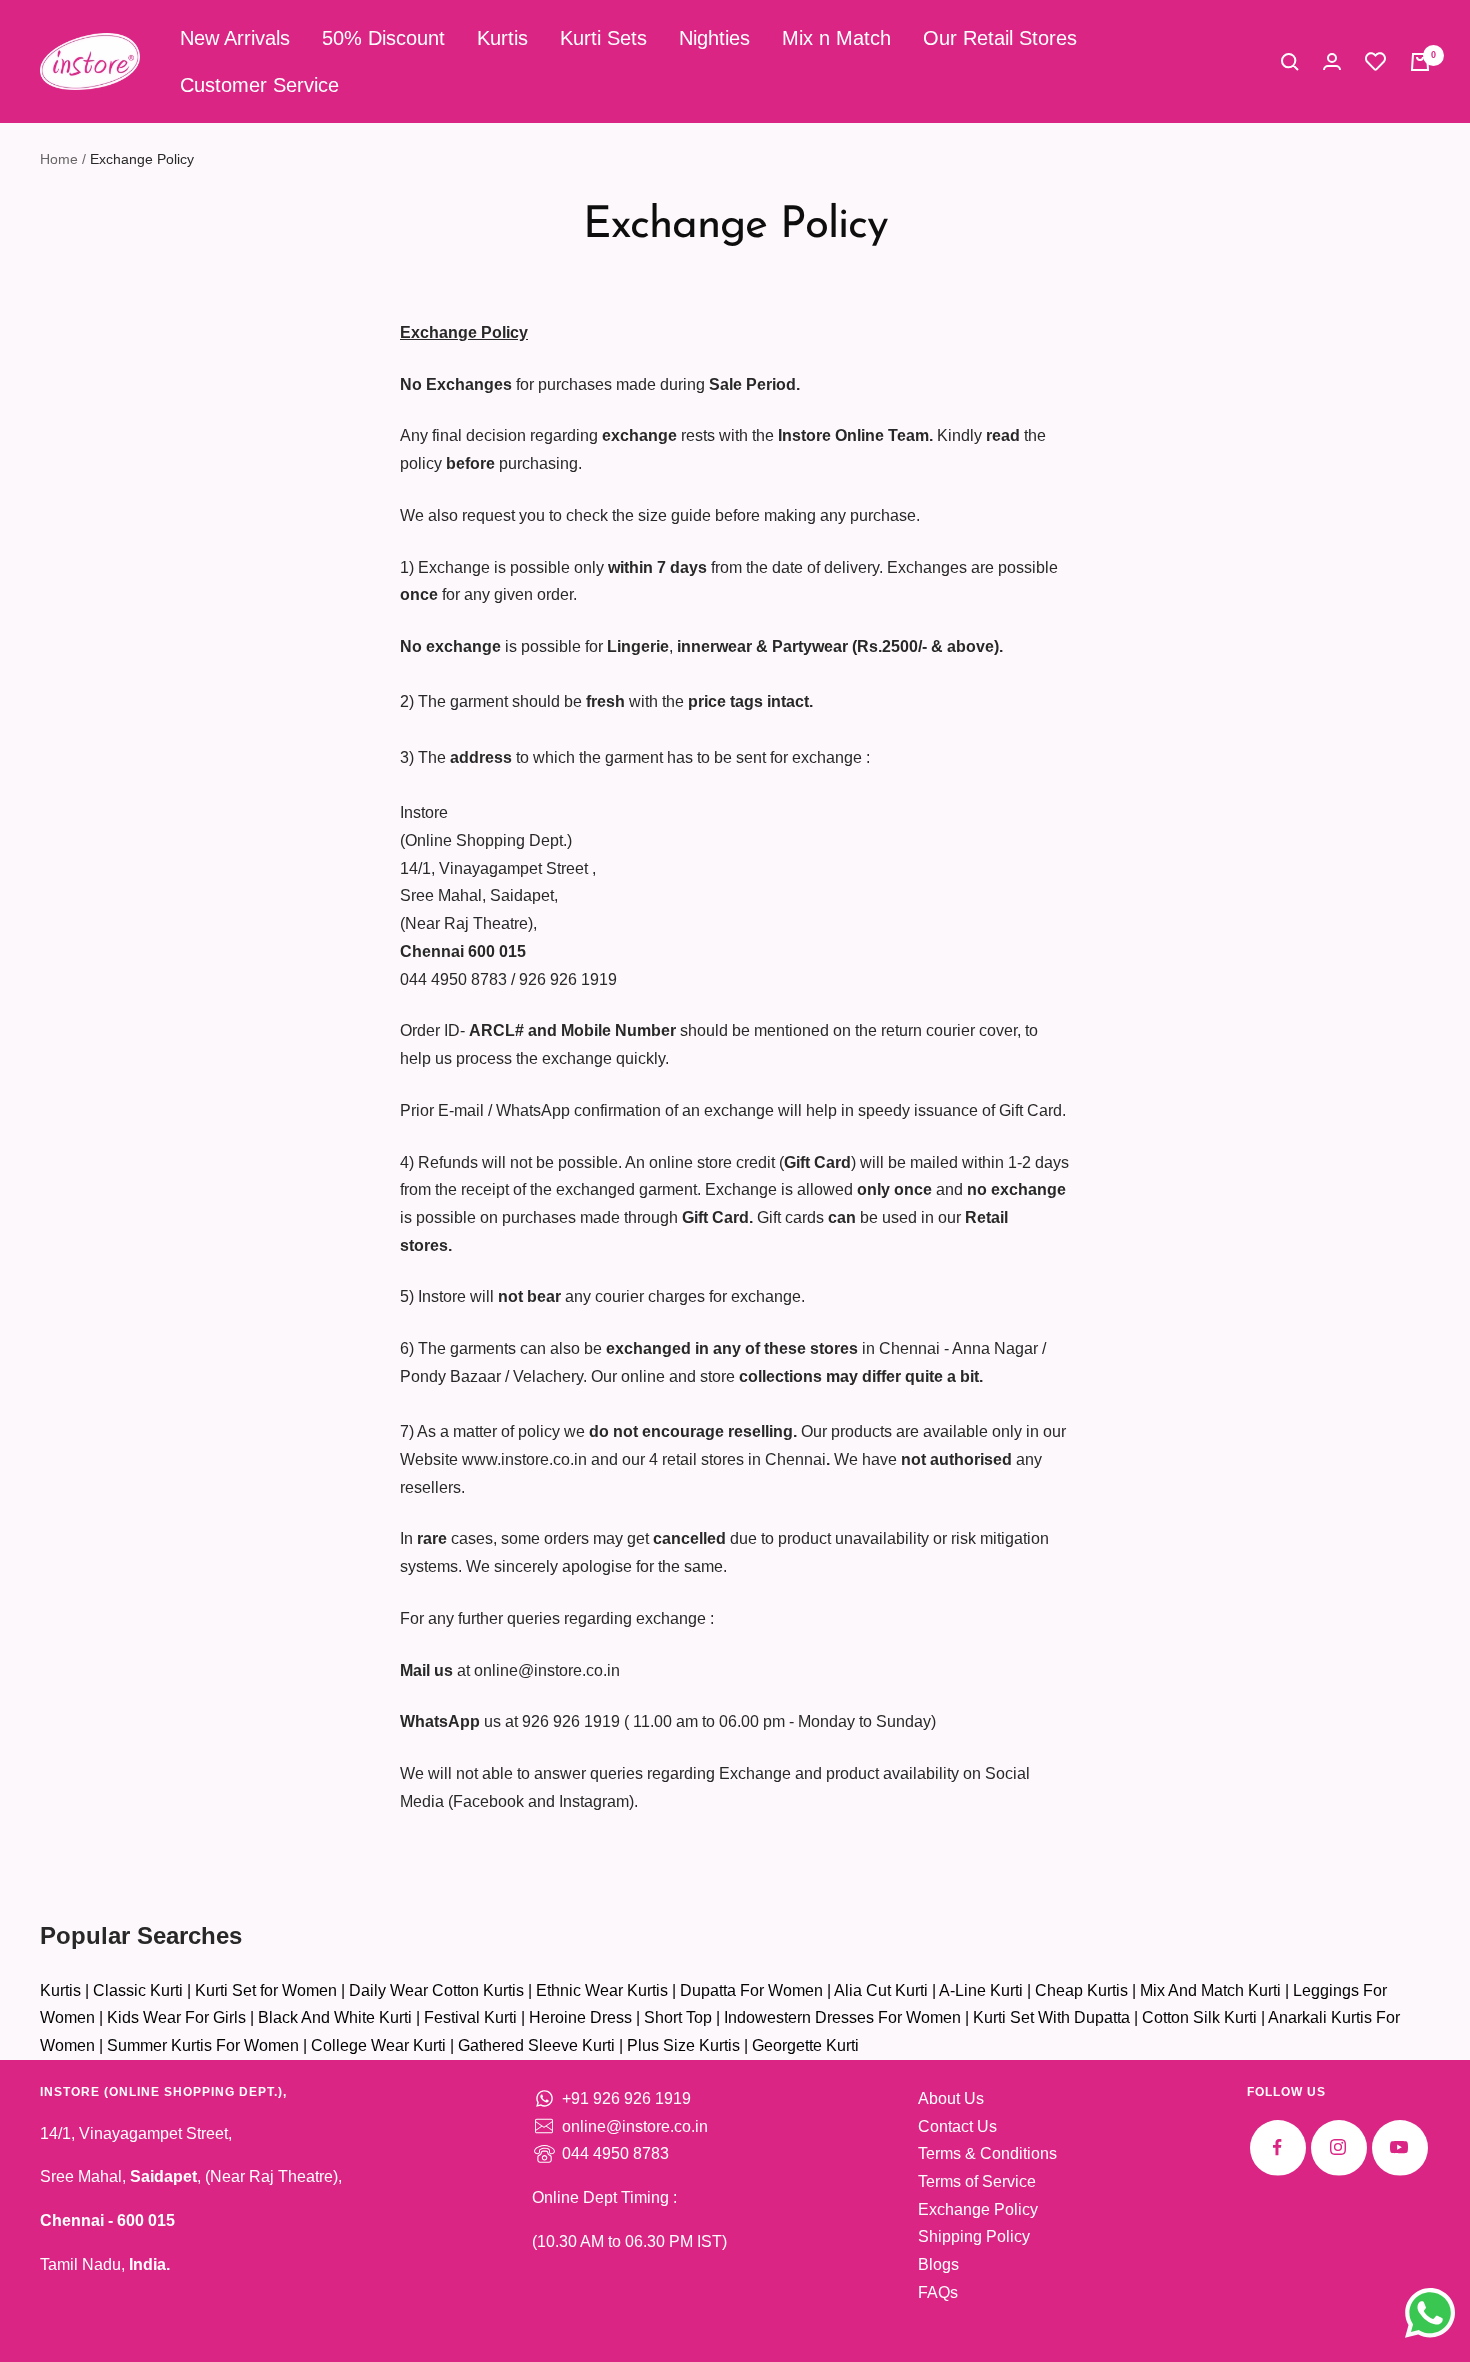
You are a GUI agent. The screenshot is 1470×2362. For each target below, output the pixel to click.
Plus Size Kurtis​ (683, 2045)
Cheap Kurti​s (1081, 1990)
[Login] (1332, 61)
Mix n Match (836, 38)
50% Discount (383, 38)
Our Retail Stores (1000, 38)
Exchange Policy (978, 2209)
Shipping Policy (974, 2236)
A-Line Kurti (981, 1990)
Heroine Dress (580, 2017)
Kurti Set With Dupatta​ (1051, 2017)
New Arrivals (235, 38)
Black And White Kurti (335, 2017)
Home (59, 159)
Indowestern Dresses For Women (842, 2017)
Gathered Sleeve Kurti (536, 2045)
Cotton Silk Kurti (1199, 2017)
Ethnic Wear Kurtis (602, 1990)
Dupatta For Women (751, 1990)
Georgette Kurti (805, 2045)
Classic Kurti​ (138, 1990)
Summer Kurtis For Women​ (203, 2045)
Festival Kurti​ (470, 2017)
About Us (951, 2098)
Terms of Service (977, 2181)
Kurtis (502, 38)
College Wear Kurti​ (378, 2045)
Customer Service (259, 85)
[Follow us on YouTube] (1399, 2147)
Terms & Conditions (987, 2153)
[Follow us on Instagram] (1338, 2147)
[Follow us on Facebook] (1277, 2147)
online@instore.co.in (635, 2126)
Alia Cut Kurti (881, 1990)
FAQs (938, 2292)
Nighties (714, 38)
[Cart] (1420, 62)
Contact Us (957, 2126)
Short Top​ (678, 2017)
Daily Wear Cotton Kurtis (436, 1990)
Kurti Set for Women (266, 1990)
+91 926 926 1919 (626, 2098)
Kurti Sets (603, 38)
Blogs (938, 2264)
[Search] (1290, 62)
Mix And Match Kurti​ (1210, 1990)
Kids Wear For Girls (176, 2017)
